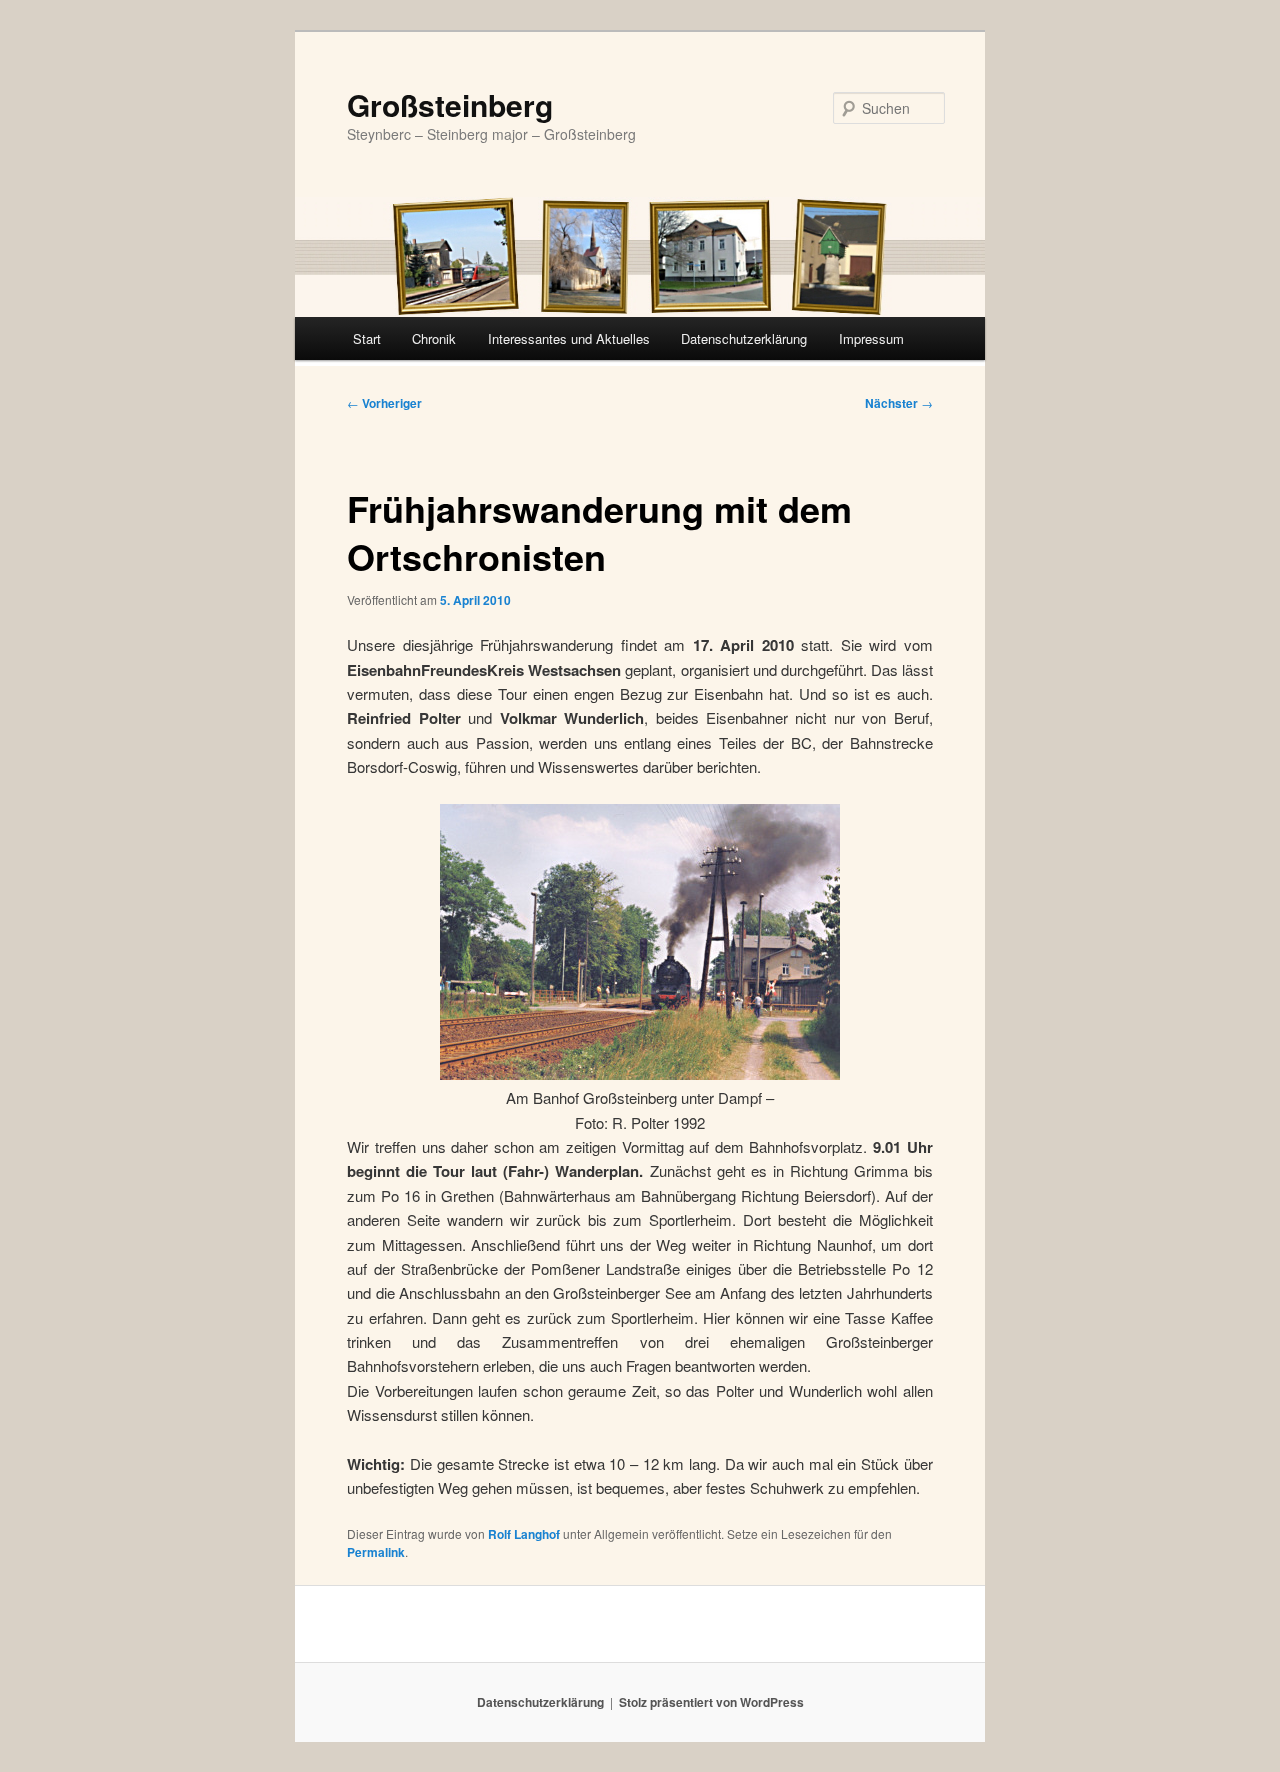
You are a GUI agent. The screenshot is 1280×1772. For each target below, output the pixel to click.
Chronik (434, 338)
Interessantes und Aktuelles (569, 338)
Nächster (899, 403)
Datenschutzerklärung (744, 338)
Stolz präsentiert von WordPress (711, 1702)
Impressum (871, 338)
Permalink (376, 1552)
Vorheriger (384, 403)
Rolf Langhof (524, 1534)
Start (367, 338)
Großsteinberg (450, 104)
